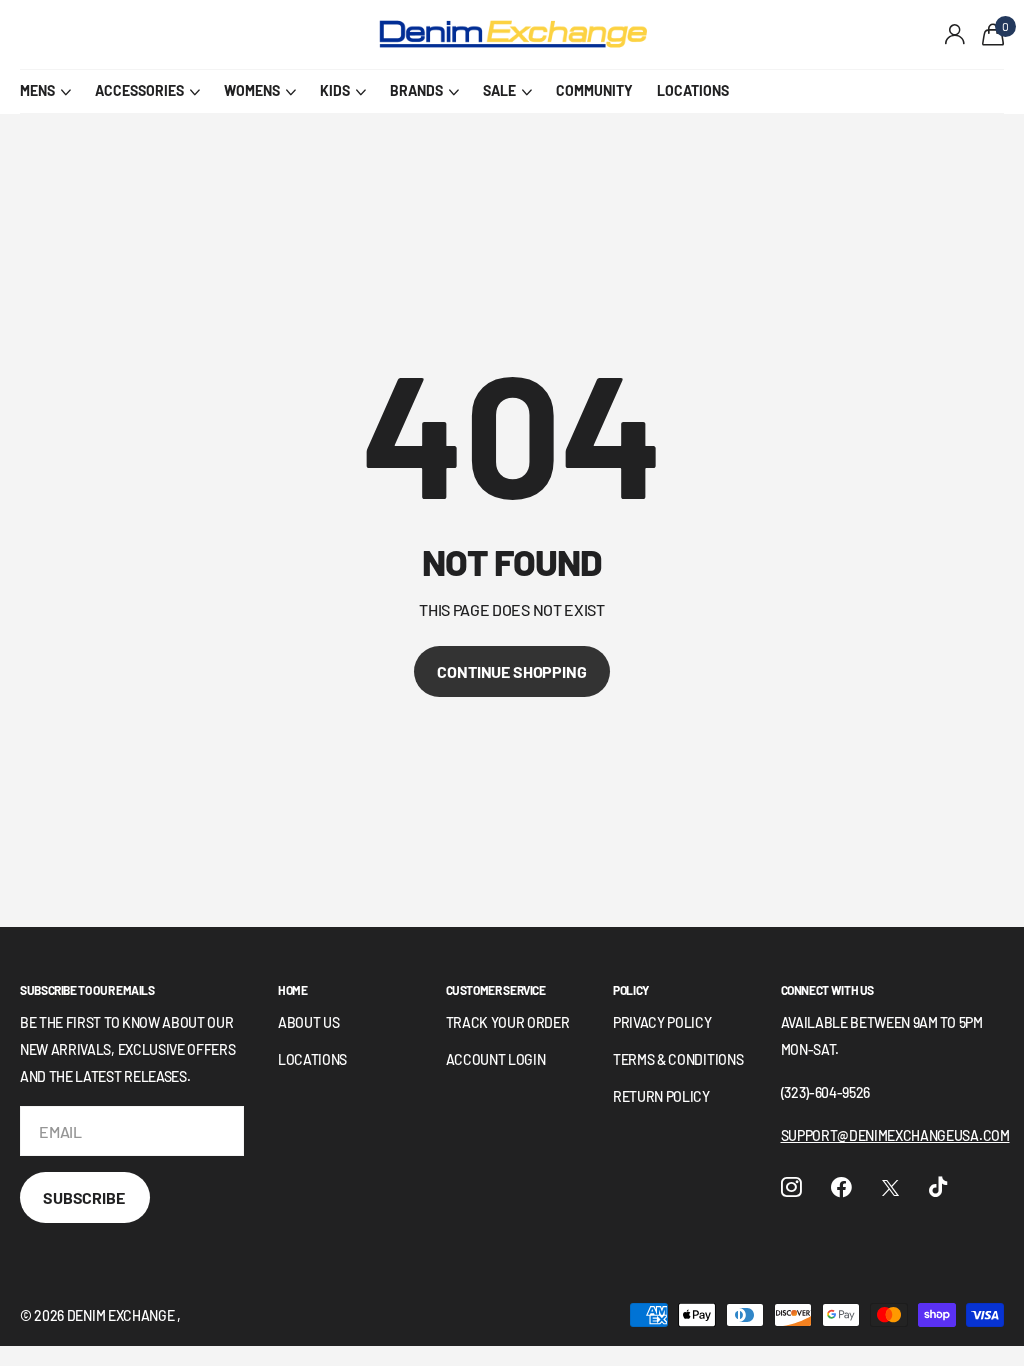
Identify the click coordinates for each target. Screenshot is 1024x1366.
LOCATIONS (693, 90)
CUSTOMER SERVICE (496, 990)
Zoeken (318, 35)
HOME (293, 990)
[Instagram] (791, 1187)
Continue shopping (511, 671)
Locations (312, 1059)
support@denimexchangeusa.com (895, 1135)
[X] (890, 1188)
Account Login (496, 1059)
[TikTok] (938, 1187)
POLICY (631, 990)
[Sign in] (955, 34)
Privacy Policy (662, 1022)
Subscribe (85, 1197)
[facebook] (841, 1187)
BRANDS (416, 90)
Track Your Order (508, 1022)
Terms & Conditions (678, 1059)
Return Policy (661, 1096)
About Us (308, 1022)
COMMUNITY (594, 90)
